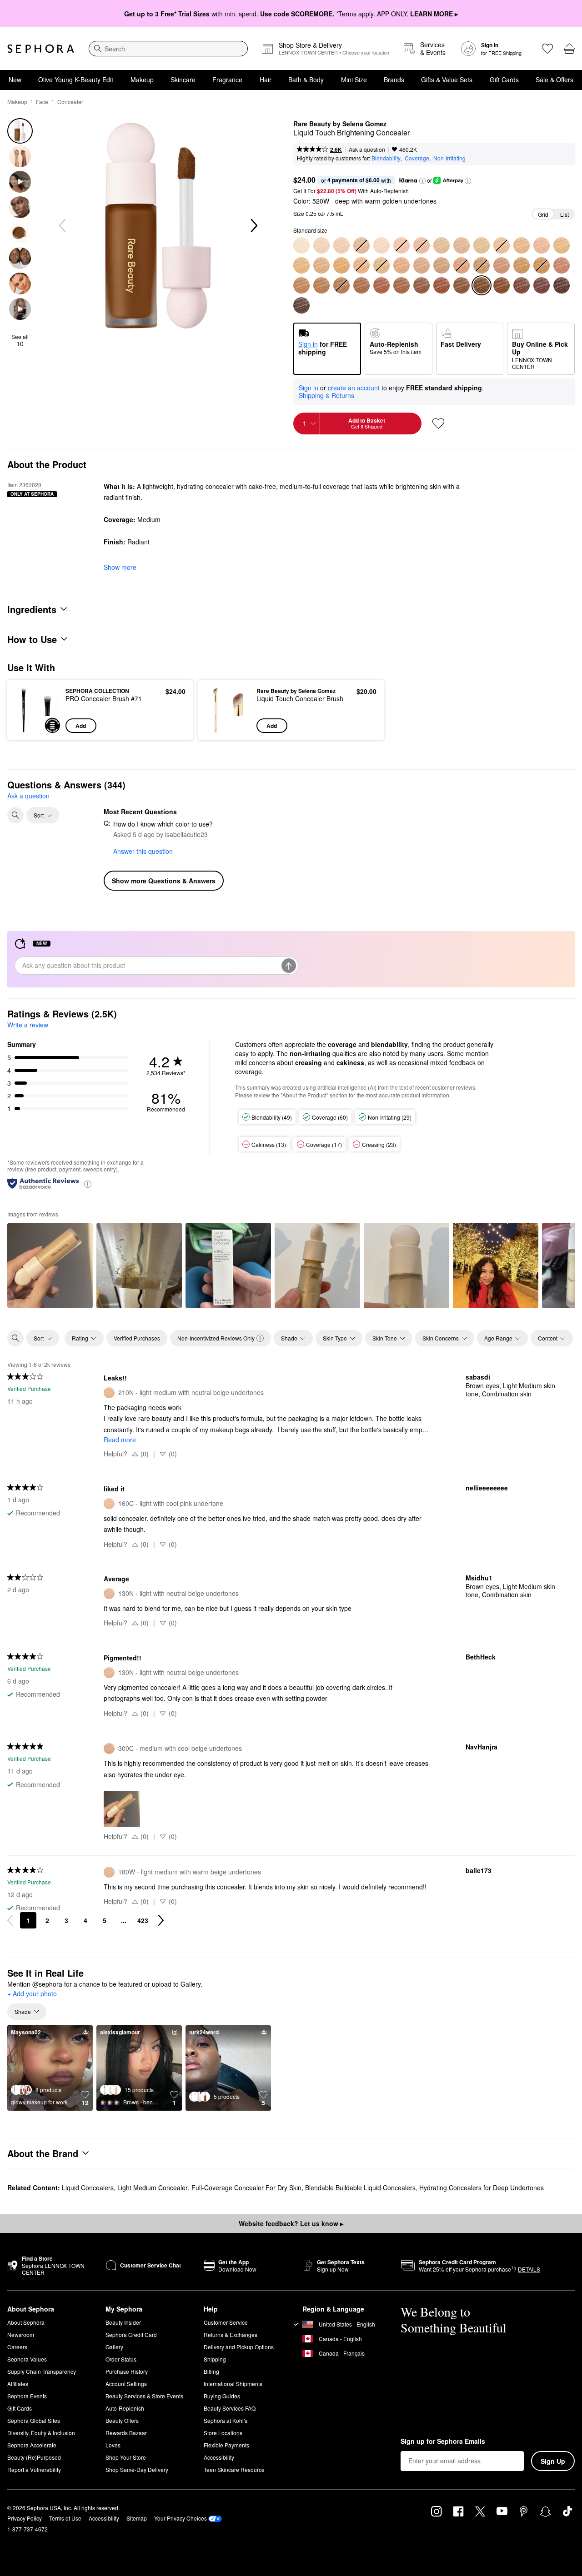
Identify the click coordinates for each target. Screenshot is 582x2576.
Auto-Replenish (125, 2408)
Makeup (142, 80)
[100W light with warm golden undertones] (301, 245)
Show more (120, 567)
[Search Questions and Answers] (15, 815)
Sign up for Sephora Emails (443, 2441)
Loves (113, 2445)
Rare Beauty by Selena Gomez (340, 124)
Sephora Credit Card (131, 2334)
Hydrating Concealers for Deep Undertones (482, 2187)
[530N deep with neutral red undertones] (502, 285)
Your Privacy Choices (181, 2518)
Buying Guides (222, 2396)
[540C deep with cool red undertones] (522, 285)
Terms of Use (65, 2518)
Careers (17, 2347)
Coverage (417, 158)
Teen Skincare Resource (234, 2469)
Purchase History (127, 2371)
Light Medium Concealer (153, 2187)
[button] (422, 181)
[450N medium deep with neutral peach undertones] (381, 285)
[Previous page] (10, 1920)
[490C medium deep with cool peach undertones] (442, 285)
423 (143, 1920)
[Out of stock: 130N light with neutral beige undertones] (361, 245)
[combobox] (168, 49)
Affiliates (18, 2384)
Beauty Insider (123, 2322)
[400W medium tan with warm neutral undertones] (301, 285)
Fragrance (227, 80)
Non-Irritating (449, 158)
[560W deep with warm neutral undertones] (562, 285)
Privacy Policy (25, 2518)
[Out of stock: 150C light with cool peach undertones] (401, 245)
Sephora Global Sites (34, 2420)
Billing (211, 2371)
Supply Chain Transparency (42, 2371)
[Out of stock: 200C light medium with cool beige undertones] (502, 245)
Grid (543, 214)
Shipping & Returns (326, 395)
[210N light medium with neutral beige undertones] (522, 245)
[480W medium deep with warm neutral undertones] (421, 285)
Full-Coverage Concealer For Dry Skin (246, 2187)
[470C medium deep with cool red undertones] (401, 285)
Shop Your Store (126, 2457)
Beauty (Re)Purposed (34, 2457)
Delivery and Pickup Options (239, 2347)
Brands (394, 80)
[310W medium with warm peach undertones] (442, 265)
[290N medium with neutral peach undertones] (401, 265)
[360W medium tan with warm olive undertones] (522, 265)
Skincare (183, 80)
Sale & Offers (554, 80)
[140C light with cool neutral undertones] (381, 245)
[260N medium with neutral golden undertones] (341, 265)
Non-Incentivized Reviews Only (216, 1338)
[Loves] (547, 49)
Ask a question (367, 149)
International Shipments (233, 2384)
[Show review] (50, 1266)
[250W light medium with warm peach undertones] (321, 265)
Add (81, 726)
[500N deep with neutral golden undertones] (462, 285)
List (564, 214)
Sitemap (137, 2518)
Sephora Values (27, 2359)
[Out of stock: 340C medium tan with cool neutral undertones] (482, 265)
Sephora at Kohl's (226, 2420)
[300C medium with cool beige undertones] (421, 265)
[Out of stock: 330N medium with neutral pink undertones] (462, 265)
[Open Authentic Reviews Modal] (88, 1183)
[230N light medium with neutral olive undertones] (562, 245)
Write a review (28, 1025)
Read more (120, 1440)
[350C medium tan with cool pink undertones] (502, 265)
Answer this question (143, 851)
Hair (266, 80)
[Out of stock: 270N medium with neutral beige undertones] (361, 265)
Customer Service (226, 2322)
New (15, 80)
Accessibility (219, 2457)
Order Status (121, 2359)
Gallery (114, 2347)
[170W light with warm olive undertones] (442, 245)
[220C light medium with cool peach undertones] (542, 245)
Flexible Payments (226, 2445)
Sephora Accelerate (32, 2445)
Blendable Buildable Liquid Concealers (360, 2187)
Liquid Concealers (88, 2187)
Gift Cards (504, 80)
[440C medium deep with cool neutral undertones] (361, 285)
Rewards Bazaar (126, 2433)
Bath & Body (306, 80)
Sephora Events (27, 2396)
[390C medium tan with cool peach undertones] (562, 265)
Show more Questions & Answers (164, 881)
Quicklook (38, 727)
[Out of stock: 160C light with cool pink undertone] (421, 245)
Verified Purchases (137, 1338)
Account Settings (126, 2384)
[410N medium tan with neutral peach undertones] (321, 285)
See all (20, 340)
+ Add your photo (32, 1994)
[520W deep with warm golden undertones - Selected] (482, 285)
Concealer (70, 102)
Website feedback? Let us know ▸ (291, 2223)
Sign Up (553, 2461)
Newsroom (21, 2334)
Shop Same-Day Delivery (137, 2469)
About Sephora (26, 2322)
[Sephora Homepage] (41, 49)
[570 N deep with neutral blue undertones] (301, 305)
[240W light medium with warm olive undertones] (301, 265)
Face (42, 102)
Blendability (386, 158)
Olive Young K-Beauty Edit (76, 80)
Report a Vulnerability (34, 2469)
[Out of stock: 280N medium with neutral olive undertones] (381, 265)
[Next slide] (253, 226)
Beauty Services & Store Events (144, 2396)
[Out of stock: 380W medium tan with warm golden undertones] (542, 265)
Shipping (215, 2359)
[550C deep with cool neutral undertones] (542, 285)
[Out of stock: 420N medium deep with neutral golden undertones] (341, 285)
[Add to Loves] (438, 424)
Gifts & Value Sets (447, 80)
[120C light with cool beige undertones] (341, 245)
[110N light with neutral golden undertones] (321, 245)
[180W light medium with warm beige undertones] (462, 245)
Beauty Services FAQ (230, 2408)
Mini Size (354, 80)
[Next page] (161, 1920)
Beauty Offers (122, 2420)
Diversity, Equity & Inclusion (41, 2433)
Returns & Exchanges (231, 2334)
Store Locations (223, 2433)
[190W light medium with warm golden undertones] (482, 245)
